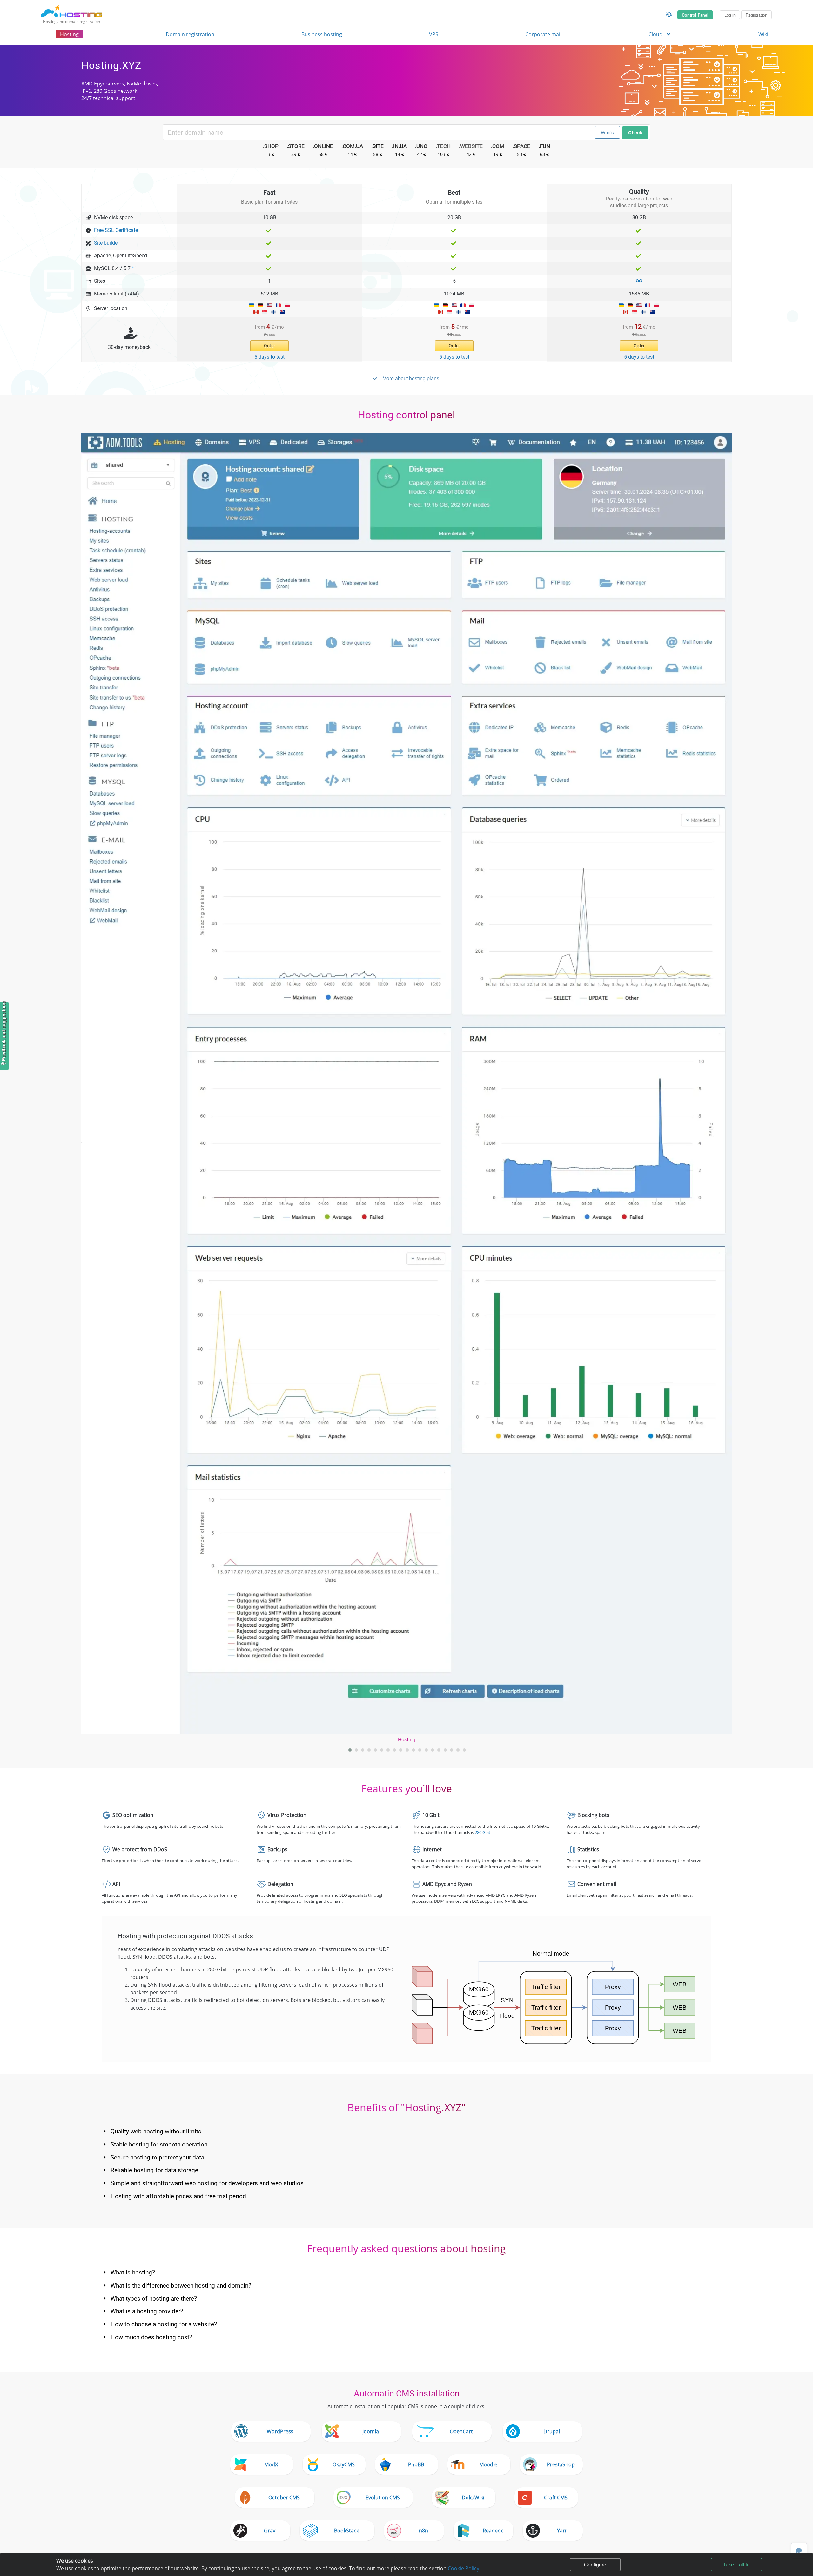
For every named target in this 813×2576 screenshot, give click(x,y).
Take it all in (736, 2564)
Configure (595, 2564)
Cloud (656, 34)
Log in (730, 15)
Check (635, 132)
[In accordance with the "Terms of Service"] (639, 281)
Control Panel (695, 15)
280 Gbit (483, 1832)
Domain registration (190, 34)
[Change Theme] (669, 15)
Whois (607, 132)
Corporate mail (543, 34)
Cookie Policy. (464, 2568)
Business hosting (322, 34)
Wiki (763, 34)
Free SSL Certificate (116, 230)
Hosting (69, 34)
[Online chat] (799, 2551)
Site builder (107, 243)
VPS (434, 34)
